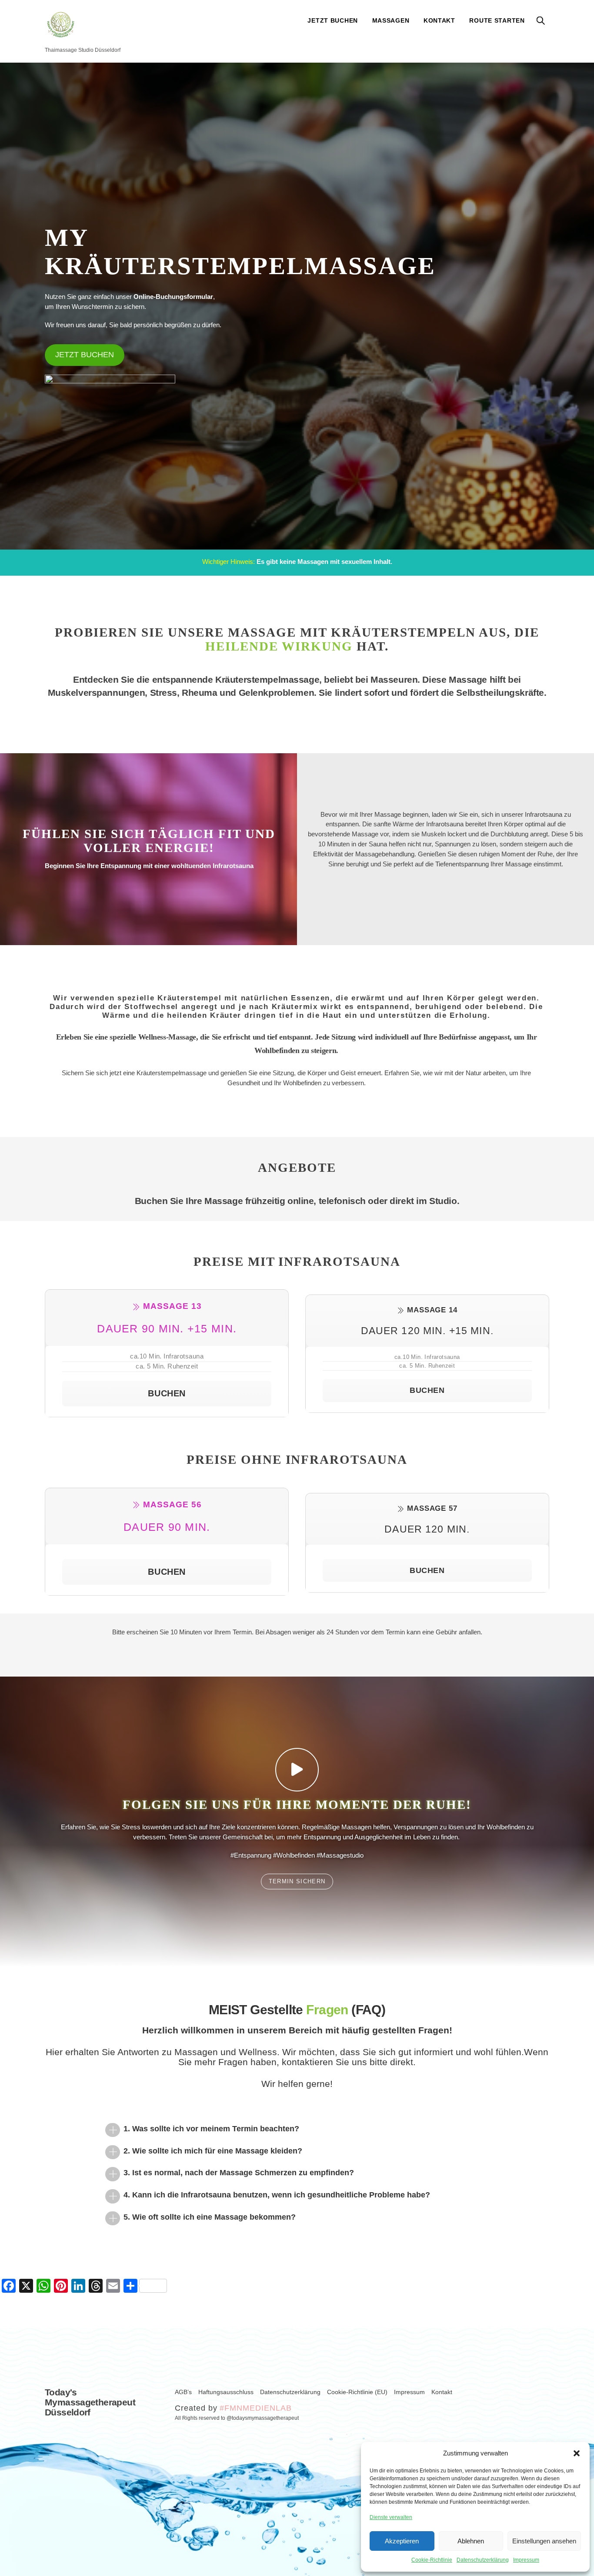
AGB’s (183, 2392)
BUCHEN (167, 1393)
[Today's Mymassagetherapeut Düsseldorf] (61, 34)
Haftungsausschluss (226, 2392)
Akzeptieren (402, 2541)
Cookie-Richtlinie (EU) (357, 2392)
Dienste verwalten (391, 2517)
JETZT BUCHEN (333, 20)
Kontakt (439, 20)
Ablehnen (471, 2541)
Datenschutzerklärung (483, 2560)
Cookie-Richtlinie (432, 2560)
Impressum (526, 2560)
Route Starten (497, 20)
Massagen (391, 20)
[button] (577, 2453)
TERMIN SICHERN (297, 1881)
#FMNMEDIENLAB (255, 2408)
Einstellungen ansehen (544, 2541)
